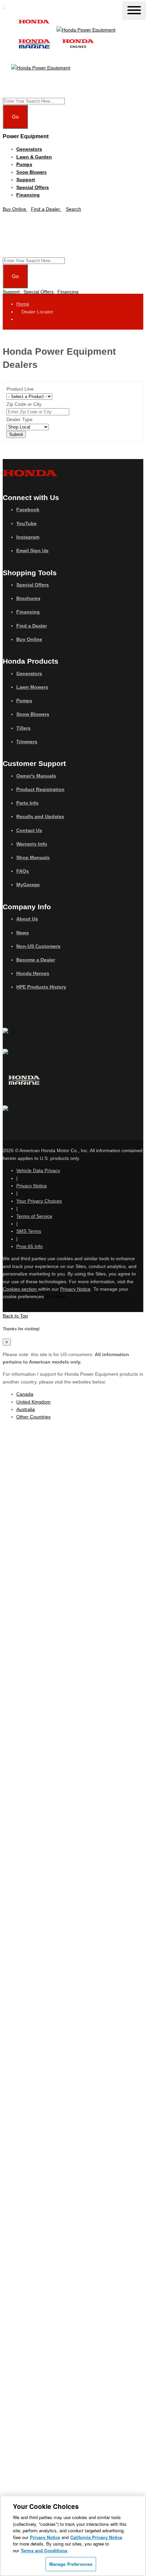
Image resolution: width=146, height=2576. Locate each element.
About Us (27, 919)
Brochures (28, 598)
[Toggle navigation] (134, 11)
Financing (28, 195)
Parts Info (28, 803)
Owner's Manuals (36, 776)
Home (23, 304)
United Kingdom (33, 1402)
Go (15, 117)
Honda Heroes (33, 973)
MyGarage (28, 885)
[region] (73, 2536)
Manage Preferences (71, 2564)
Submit (16, 434)
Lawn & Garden (34, 157)
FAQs (23, 871)
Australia (26, 1409)
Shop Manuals (33, 857)
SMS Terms (29, 1231)
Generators (29, 149)
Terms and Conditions (44, 2550)
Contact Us (29, 830)
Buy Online (29, 639)
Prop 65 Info (30, 1246)
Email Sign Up (32, 550)
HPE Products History (41, 987)
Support (26, 180)
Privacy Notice (32, 1186)
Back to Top (15, 1316)
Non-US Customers (38, 946)
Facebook (28, 510)
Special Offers (33, 187)
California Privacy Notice (96, 2537)
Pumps (24, 164)
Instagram (28, 537)
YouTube (26, 523)
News (23, 933)
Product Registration (40, 789)
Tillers (23, 728)
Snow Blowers (31, 172)
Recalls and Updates (40, 816)
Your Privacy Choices (39, 1201)
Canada (25, 1394)
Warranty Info (32, 844)
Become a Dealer (36, 960)
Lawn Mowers (32, 687)
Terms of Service (34, 1216)
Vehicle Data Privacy (38, 1170)
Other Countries (33, 1417)
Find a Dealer (32, 626)
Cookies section (20, 1289)
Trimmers (27, 742)
